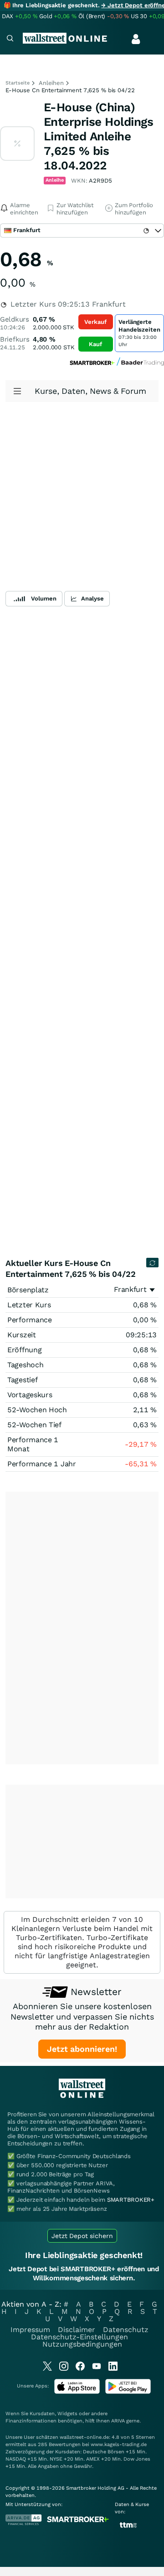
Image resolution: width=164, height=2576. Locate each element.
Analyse (92, 598)
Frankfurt (130, 1289)
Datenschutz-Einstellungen (79, 2337)
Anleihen (51, 83)
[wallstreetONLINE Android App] (128, 2392)
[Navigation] (10, 39)
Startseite (18, 83)
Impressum (30, 2330)
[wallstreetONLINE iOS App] (77, 2392)
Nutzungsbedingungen (82, 2344)
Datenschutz (126, 2330)
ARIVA (118, 2421)
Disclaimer (77, 2330)
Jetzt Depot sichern (82, 2236)
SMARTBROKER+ (131, 2200)
